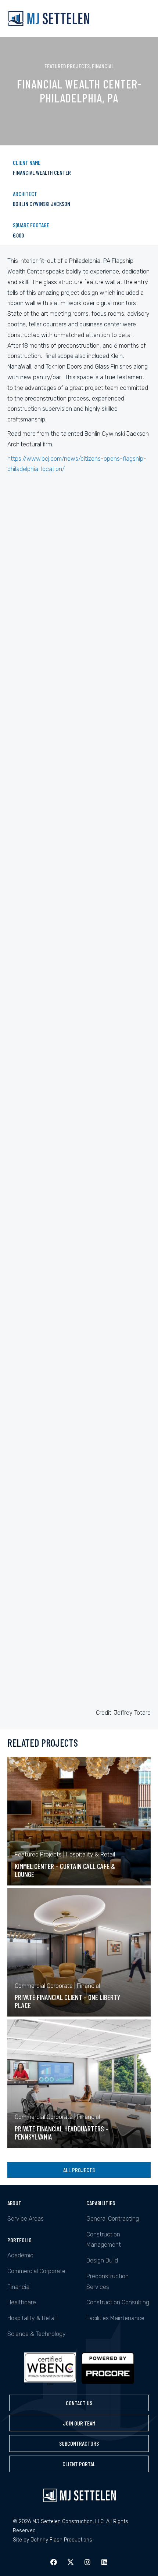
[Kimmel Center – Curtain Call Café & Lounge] (79, 1821)
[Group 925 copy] (108, 2368)
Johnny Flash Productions (61, 2540)
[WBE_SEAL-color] (50, 2369)
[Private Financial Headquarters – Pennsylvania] (79, 2084)
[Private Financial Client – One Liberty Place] (79, 1952)
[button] (54, 2562)
